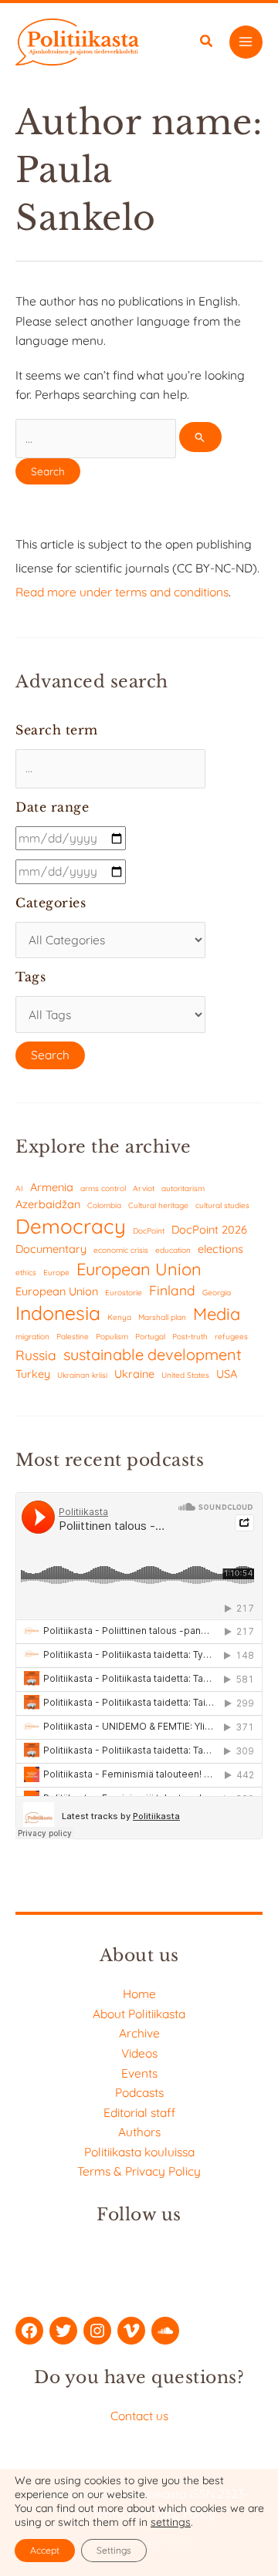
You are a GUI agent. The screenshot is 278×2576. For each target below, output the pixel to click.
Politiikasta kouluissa (139, 2152)
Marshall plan (162, 1317)
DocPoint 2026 (209, 1229)
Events (139, 2073)
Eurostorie (124, 1293)
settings (171, 2522)
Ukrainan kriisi (82, 1375)
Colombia (104, 1205)
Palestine (73, 1337)
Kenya (119, 1317)
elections (220, 1249)
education (173, 1250)
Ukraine (134, 1374)
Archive (139, 2033)
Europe (56, 1273)
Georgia (217, 1293)
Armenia (52, 1187)
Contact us (139, 2416)
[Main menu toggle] (246, 42)
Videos (139, 2053)
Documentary (51, 1249)
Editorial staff (139, 2112)
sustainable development (153, 1354)
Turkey (33, 1374)
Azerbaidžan (48, 1204)
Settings (114, 2550)
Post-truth (190, 1337)
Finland (172, 1290)
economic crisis (121, 1250)
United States (185, 1375)
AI (19, 1188)
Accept (45, 2550)
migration (32, 1337)
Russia (36, 1355)
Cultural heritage (158, 1205)
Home (139, 1994)
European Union (139, 1269)
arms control (103, 1188)
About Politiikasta (139, 2014)
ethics (26, 1273)
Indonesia (58, 1313)
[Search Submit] (200, 437)
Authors (139, 2132)
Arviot (144, 1188)
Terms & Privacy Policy (139, 2171)
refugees (231, 1337)
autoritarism (183, 1188)
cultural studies (222, 1205)
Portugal (150, 1337)
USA (227, 1374)
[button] (207, 43)
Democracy (71, 1226)
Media (217, 1313)
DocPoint (149, 1231)
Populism (112, 1337)
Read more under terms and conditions (122, 592)
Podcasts (139, 2092)
